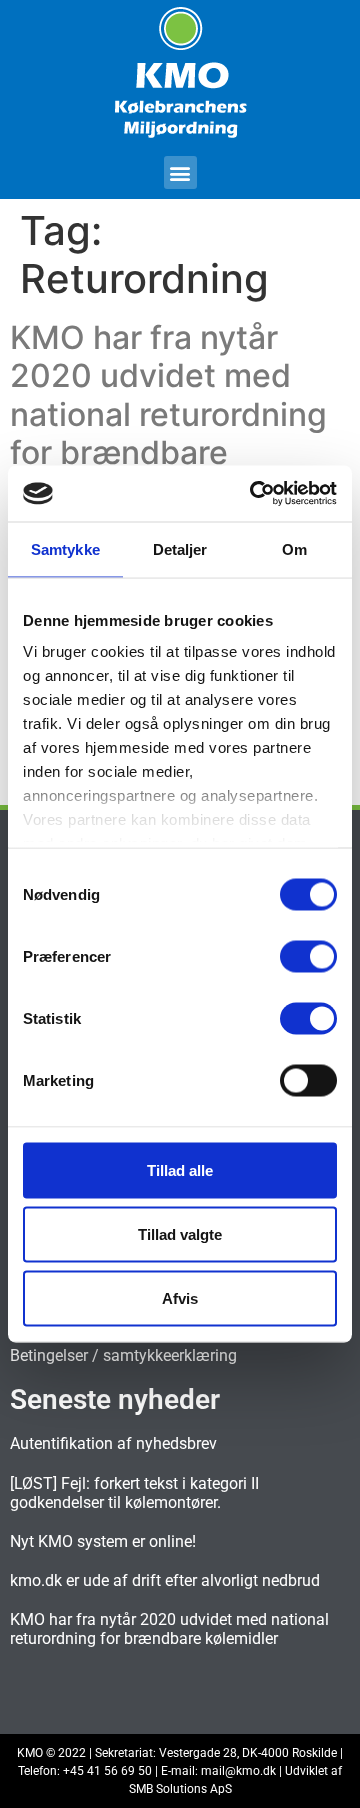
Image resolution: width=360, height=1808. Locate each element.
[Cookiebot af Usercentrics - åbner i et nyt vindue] (254, 494)
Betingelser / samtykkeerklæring (123, 1355)
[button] (180, 172)
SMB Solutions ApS (180, 1789)
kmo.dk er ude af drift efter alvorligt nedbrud (165, 1580)
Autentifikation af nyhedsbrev (113, 1443)
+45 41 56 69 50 (107, 1771)
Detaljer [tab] (180, 548)
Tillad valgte (180, 1233)
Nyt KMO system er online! (103, 1541)
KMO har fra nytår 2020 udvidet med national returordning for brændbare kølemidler (168, 414)
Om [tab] (294, 548)
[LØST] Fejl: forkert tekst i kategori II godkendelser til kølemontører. (134, 1493)
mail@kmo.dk (238, 1771)
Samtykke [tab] (65, 548)
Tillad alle (180, 1169)
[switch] (308, 956)
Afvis (180, 1297)
